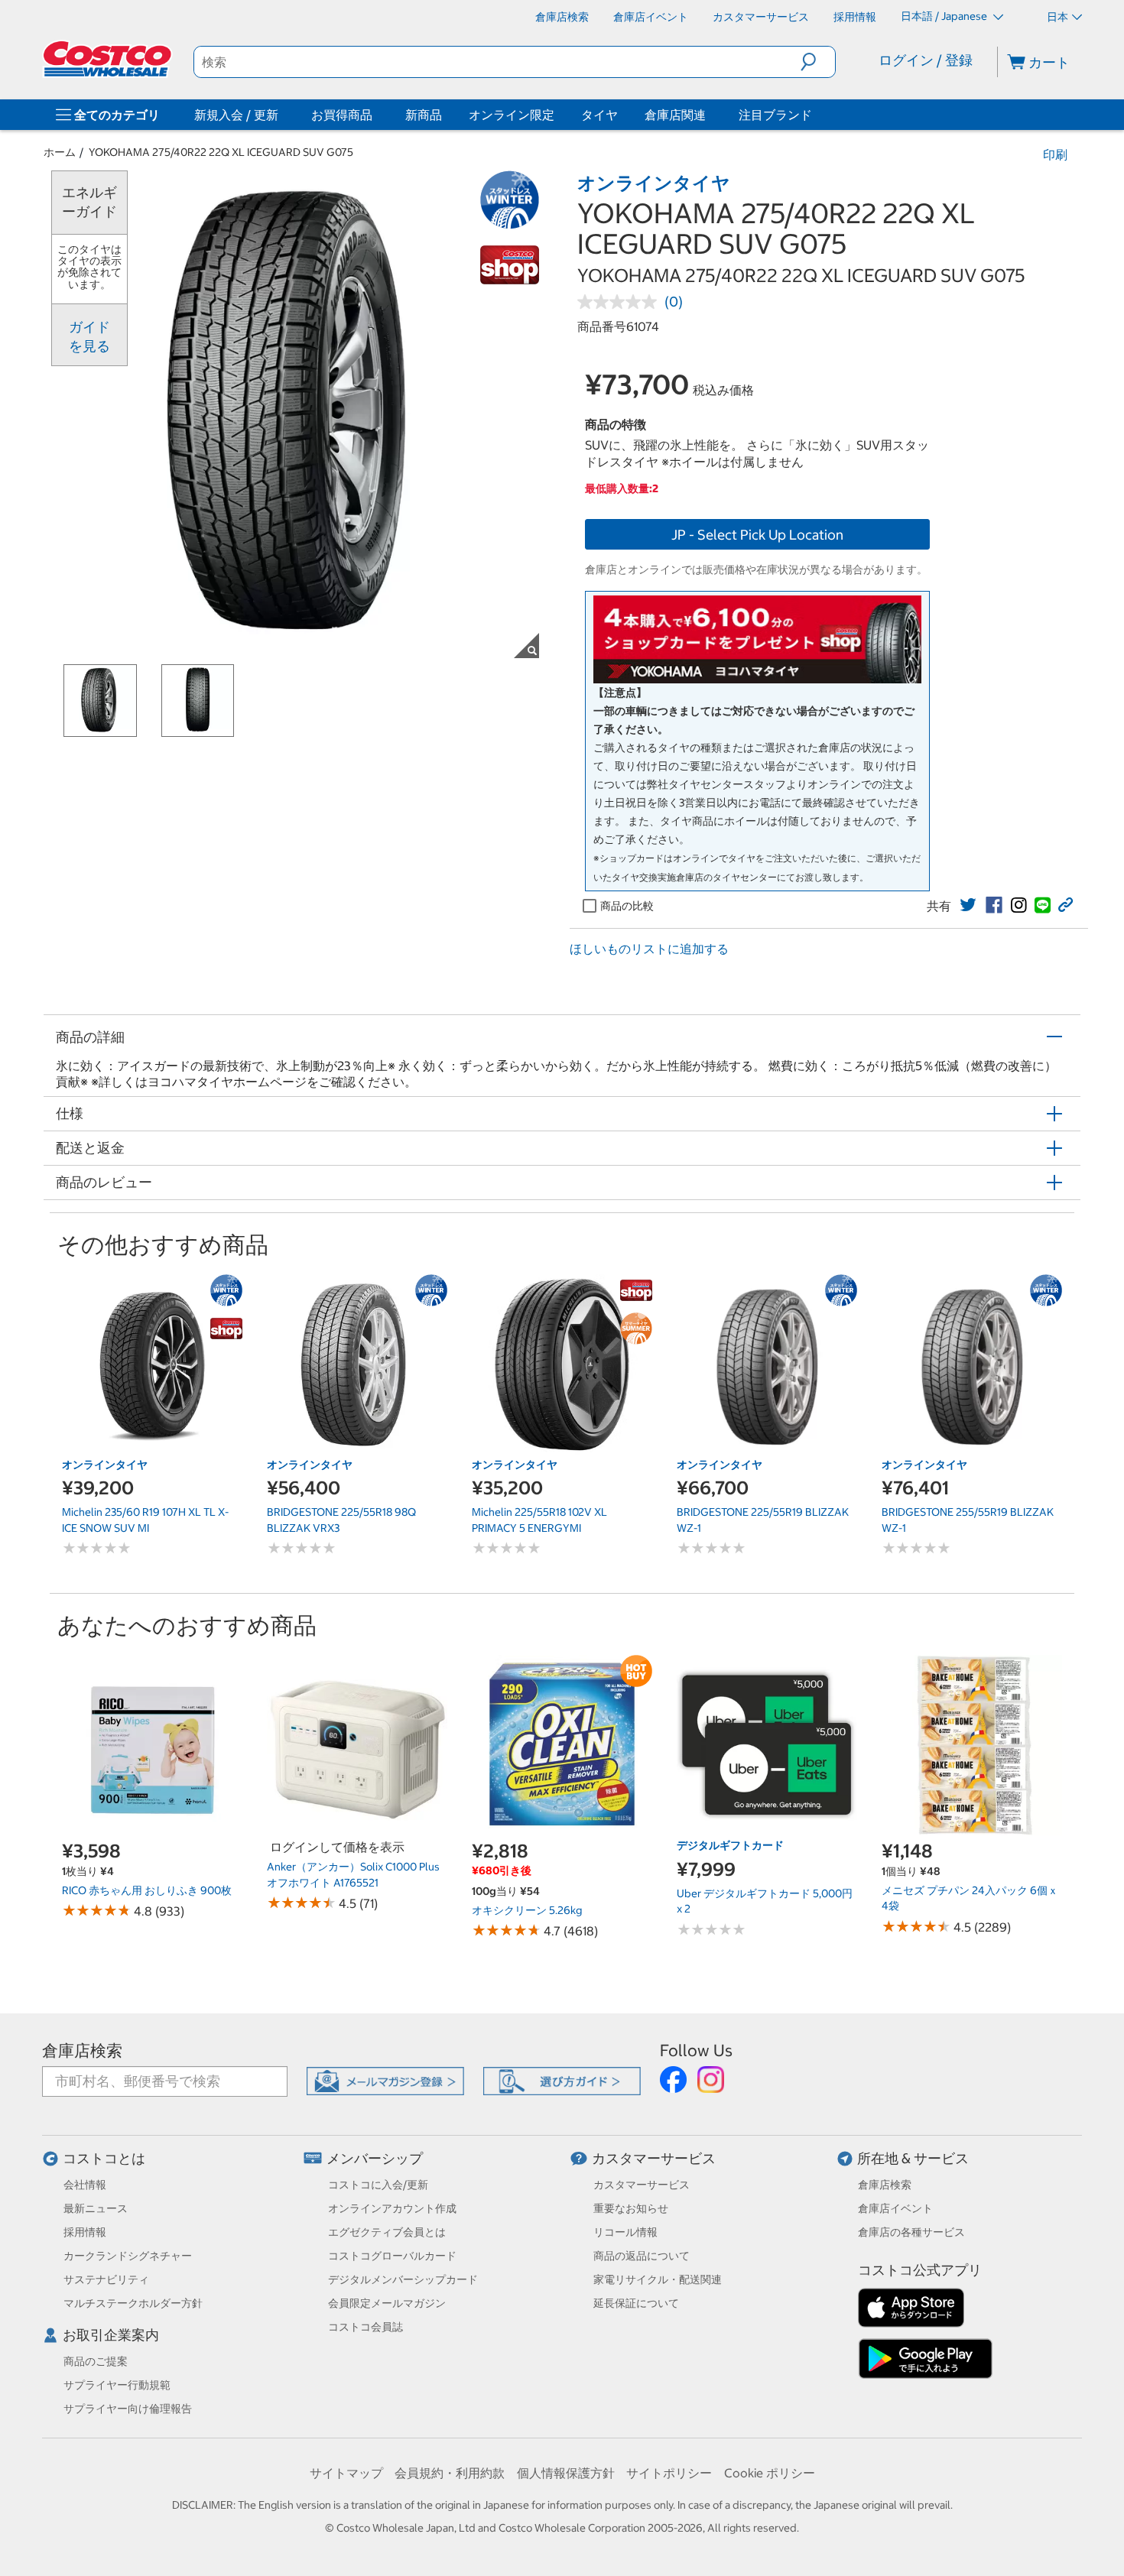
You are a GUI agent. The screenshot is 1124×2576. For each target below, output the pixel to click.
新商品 (424, 115)
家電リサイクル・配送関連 (658, 2279)
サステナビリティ (106, 2279)
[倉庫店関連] (709, 115)
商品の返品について (642, 2256)
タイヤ (599, 115)
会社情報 (85, 2185)
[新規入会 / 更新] (281, 115)
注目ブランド (775, 115)
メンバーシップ (375, 2158)
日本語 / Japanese (945, 16)
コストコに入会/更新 (378, 2185)
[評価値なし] (621, 302)
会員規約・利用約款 (450, 2473)
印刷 (1055, 154)
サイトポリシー (669, 2473)
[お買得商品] (375, 115)
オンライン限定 (512, 115)
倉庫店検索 (82, 2050)
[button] (818, 62)
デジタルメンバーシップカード (403, 2279)
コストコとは (104, 2158)
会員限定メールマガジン (387, 2303)
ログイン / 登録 (926, 60)
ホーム (60, 152)
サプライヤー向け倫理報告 (128, 2409)
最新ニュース (96, 2208)
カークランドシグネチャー (128, 2256)
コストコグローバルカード (392, 2256)
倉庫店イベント (895, 2208)
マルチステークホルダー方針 (133, 2303)
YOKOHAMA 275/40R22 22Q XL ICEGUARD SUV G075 (221, 152)
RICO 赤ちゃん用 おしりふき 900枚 (147, 1890)
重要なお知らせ (631, 2208)
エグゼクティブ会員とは (387, 2232)
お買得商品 (342, 115)
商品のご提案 (96, 2361)
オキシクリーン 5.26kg (527, 1910)
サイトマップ (346, 2473)
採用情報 (85, 2232)
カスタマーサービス (654, 2158)
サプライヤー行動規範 (117, 2385)
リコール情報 (625, 2232)
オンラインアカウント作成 (392, 2208)
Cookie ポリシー (770, 2473)
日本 (1057, 17)
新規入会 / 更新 (236, 115)
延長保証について (636, 2303)
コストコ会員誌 (365, 2327)
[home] (109, 59)
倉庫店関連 (675, 115)
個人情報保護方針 (566, 2473)
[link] (968, 905)
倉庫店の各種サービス (911, 2232)
